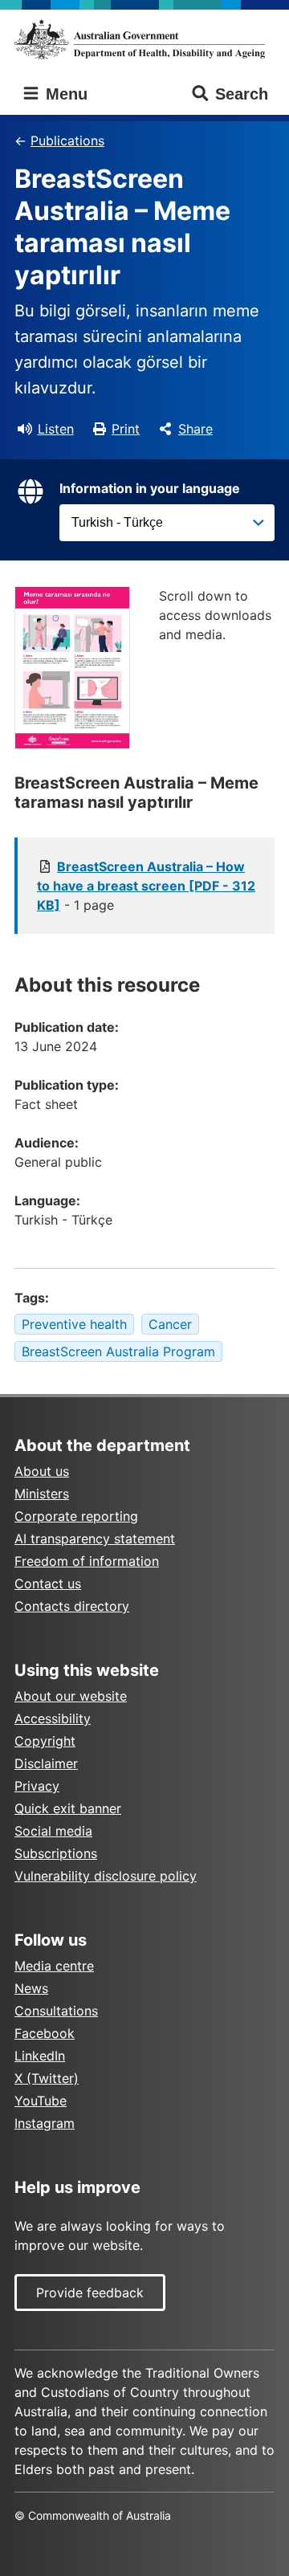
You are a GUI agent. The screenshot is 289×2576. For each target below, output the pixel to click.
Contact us (48, 1584)
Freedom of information (87, 1561)
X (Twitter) (47, 2078)
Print (126, 429)
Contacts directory (72, 1606)
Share (195, 429)
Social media (53, 1831)
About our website (71, 1696)
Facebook (45, 2033)
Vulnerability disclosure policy (106, 1876)
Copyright (45, 1741)
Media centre (54, 1966)
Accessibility (53, 1718)
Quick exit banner (68, 1808)
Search (242, 94)
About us (42, 1471)
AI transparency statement (95, 1539)
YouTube (41, 2101)
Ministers (42, 1494)
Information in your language (150, 488)
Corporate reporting (76, 1516)
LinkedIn (40, 2056)
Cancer (170, 1324)
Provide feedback (90, 2293)
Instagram (45, 2123)
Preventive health (74, 1324)
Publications (67, 141)
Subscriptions (56, 1853)
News (31, 1988)
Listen (56, 429)
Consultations (56, 2011)
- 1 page (146, 886)
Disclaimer (46, 1763)
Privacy (37, 1786)
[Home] (144, 39)
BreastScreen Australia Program (118, 1351)
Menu (64, 94)
